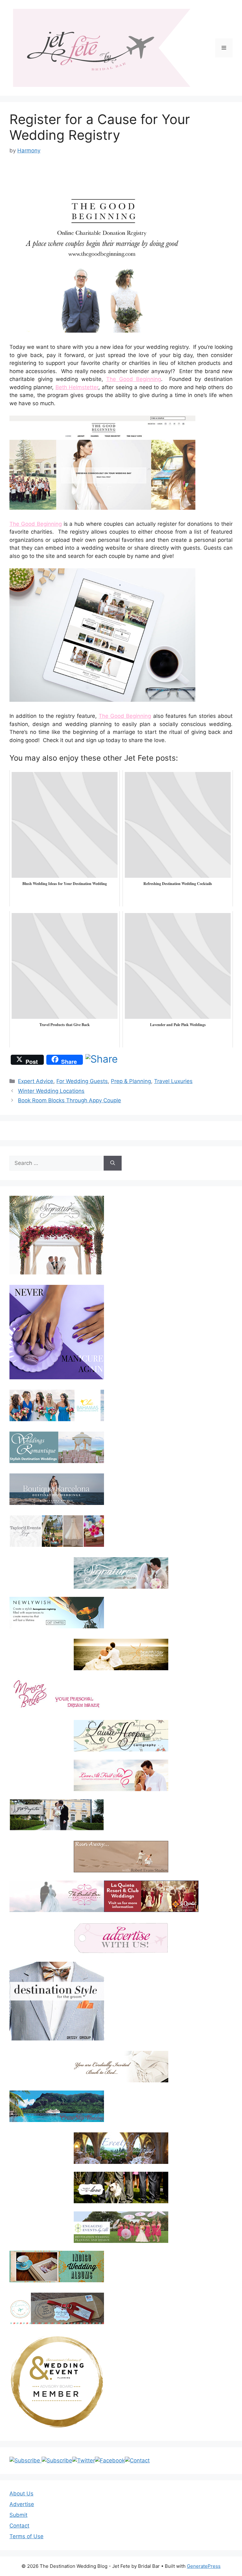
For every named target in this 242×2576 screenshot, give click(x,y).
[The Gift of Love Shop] (121, 2187)
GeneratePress (204, 2566)
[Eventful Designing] (121, 2148)
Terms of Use (26, 2536)
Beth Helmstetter (77, 387)
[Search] (113, 1163)
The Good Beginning (134, 379)
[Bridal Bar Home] (121, 2067)
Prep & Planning (131, 1081)
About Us (21, 2494)
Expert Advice (36, 1081)
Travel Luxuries (173, 1081)
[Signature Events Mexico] (121, 1573)
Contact (19, 2526)
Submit (18, 2515)
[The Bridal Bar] (57, 1898)
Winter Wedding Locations (51, 1091)
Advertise (22, 2504)
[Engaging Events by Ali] (121, 2227)
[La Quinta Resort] (151, 1910)
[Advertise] (121, 1938)
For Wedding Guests (82, 1081)
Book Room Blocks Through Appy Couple (69, 1100)
